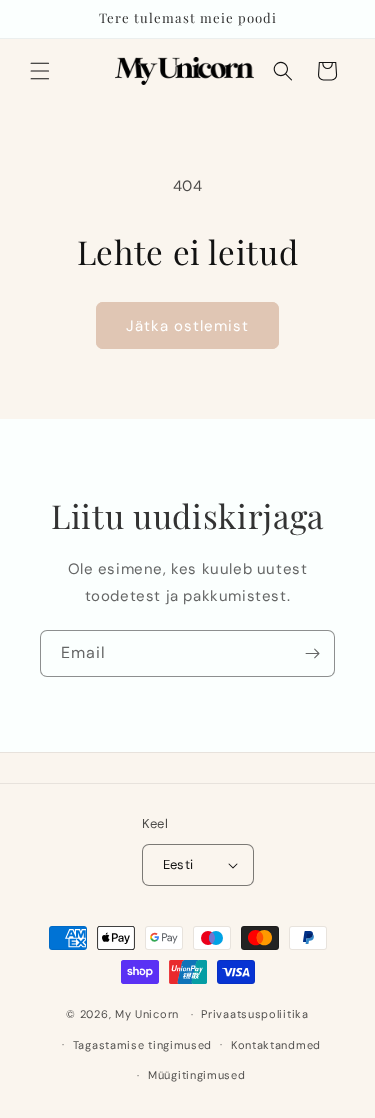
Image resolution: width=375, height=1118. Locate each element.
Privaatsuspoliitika (254, 1014)
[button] (40, 71)
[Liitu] (312, 653)
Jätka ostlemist (187, 326)
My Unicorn (147, 1014)
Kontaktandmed (276, 1045)
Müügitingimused (197, 1075)
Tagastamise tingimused (142, 1045)
